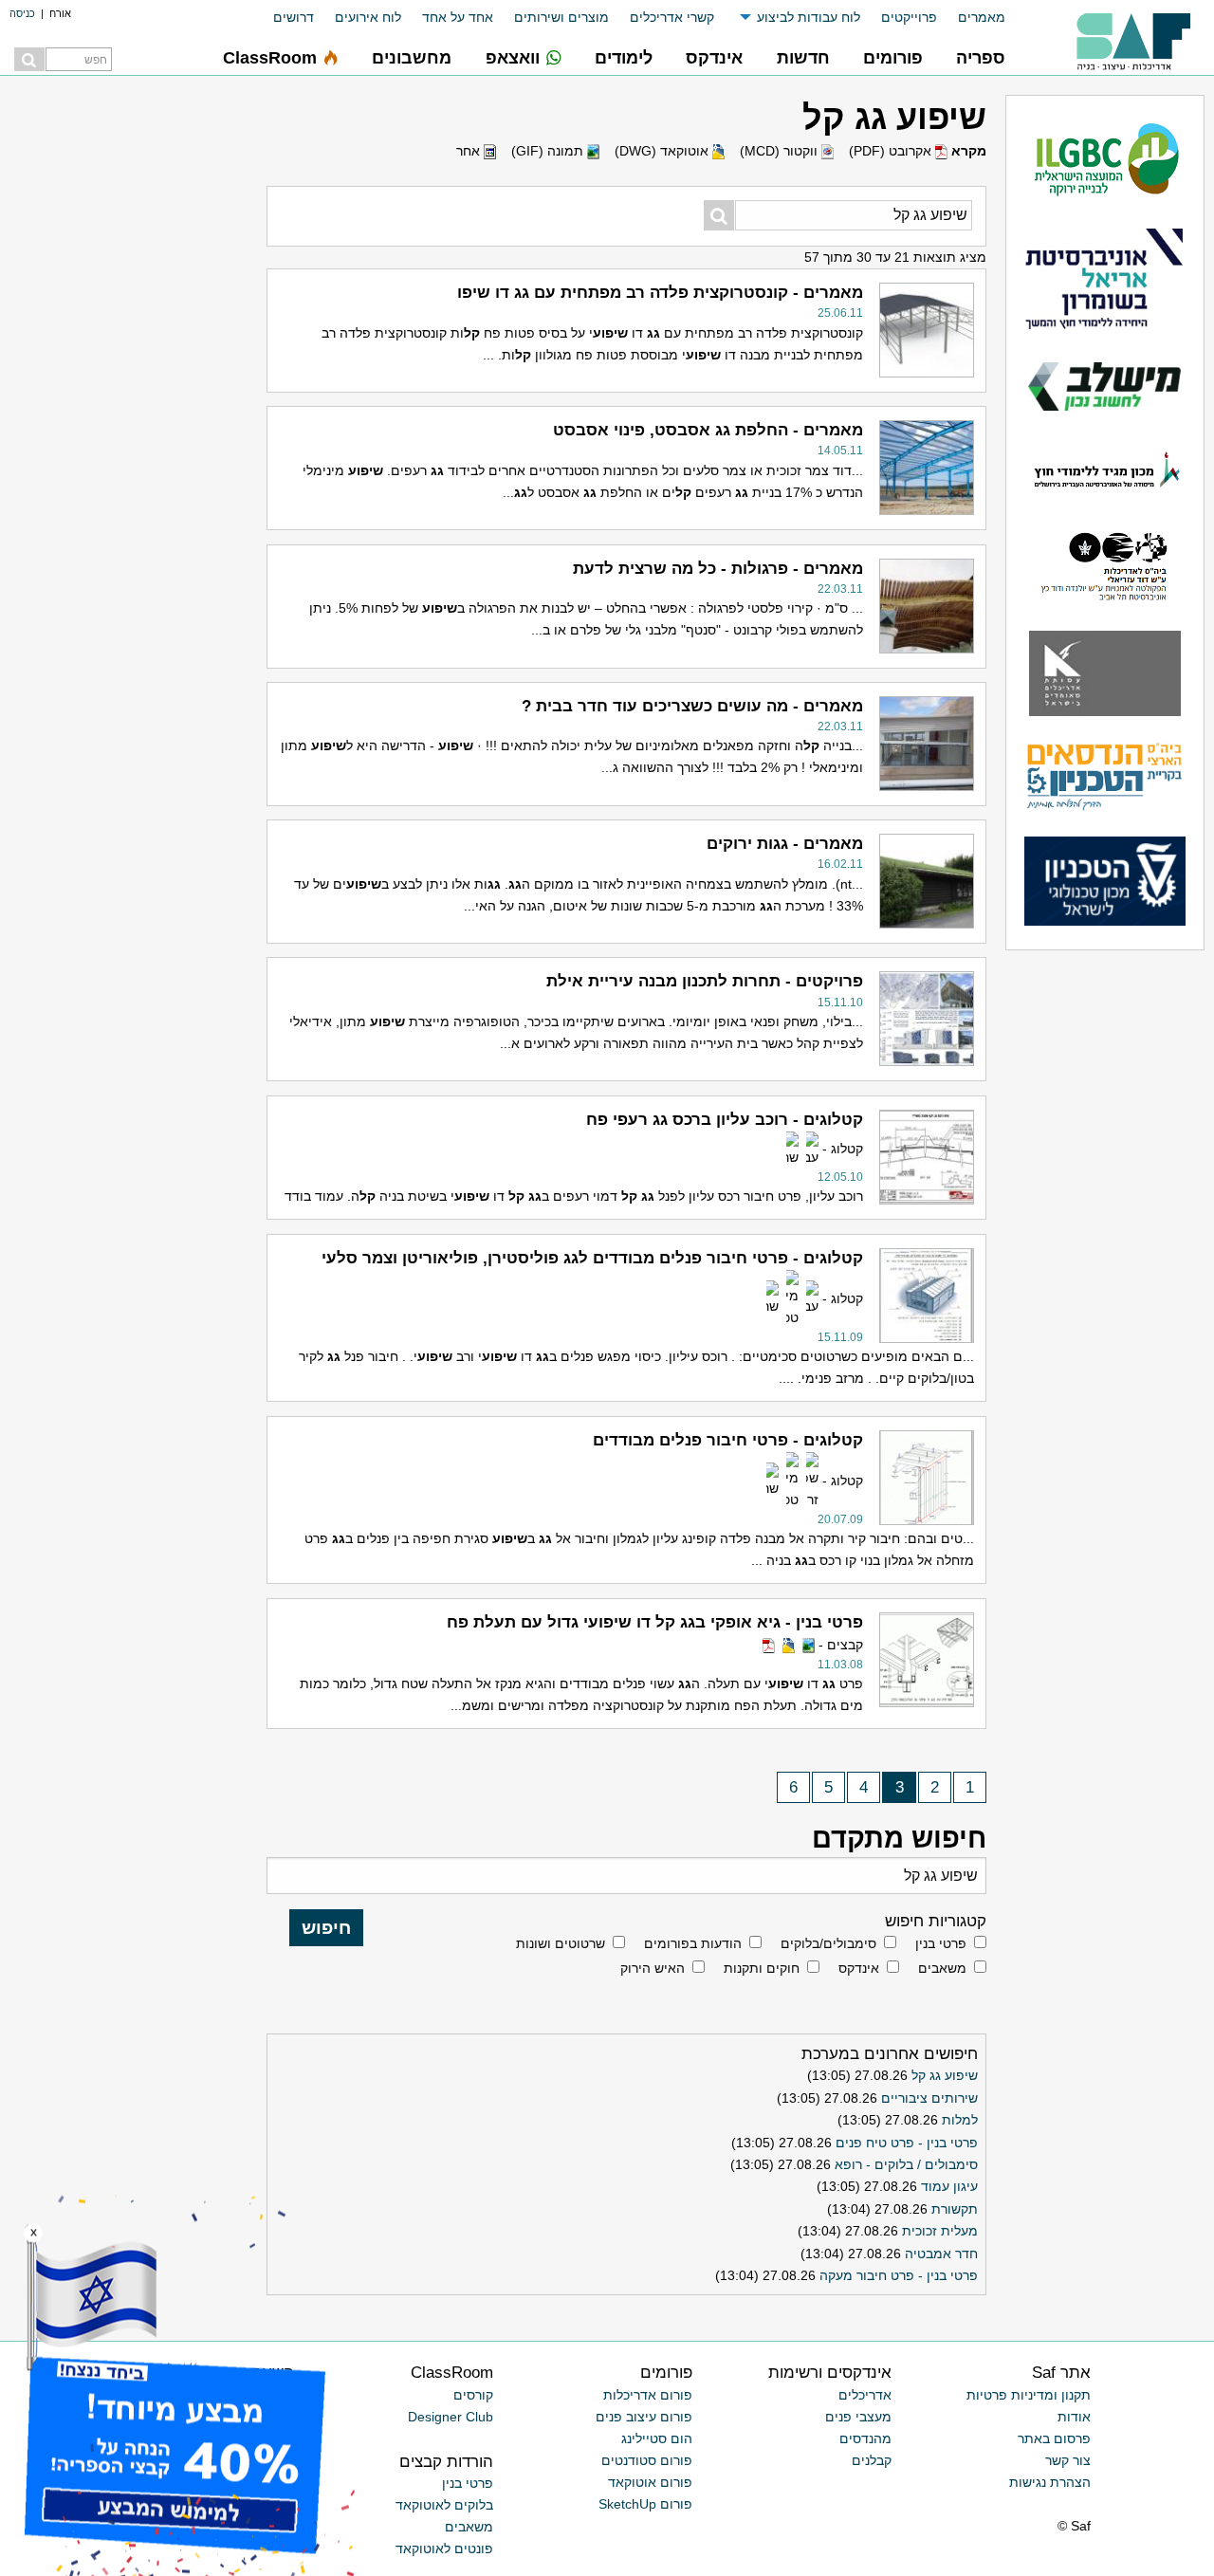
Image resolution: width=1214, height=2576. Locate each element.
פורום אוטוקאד (650, 2482)
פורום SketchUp (645, 2504)
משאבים (942, 1968)
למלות (960, 2120)
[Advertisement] (114, 972)
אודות (1074, 2417)
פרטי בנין (941, 1943)
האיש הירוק (653, 1968)
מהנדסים (865, 2438)
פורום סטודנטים (647, 2460)
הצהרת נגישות (1050, 2482)
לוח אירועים (368, 17)
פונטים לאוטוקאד (444, 2548)
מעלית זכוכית (940, 2231)
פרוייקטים (909, 17)
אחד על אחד (458, 17)
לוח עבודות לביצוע (809, 17)
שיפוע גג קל (945, 2075)
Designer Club (451, 2417)
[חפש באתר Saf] (29, 59)
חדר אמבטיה (941, 2254)
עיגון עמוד (949, 2186)
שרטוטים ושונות (561, 1943)
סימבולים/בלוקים (828, 1943)
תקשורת (955, 2209)
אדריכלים (865, 2395)
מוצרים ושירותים (561, 17)
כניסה (22, 13)
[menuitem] (971, 18)
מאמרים (982, 17)
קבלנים (872, 2460)
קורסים (473, 2395)
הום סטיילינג (657, 2438)
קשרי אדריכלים (672, 17)
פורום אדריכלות (648, 2395)
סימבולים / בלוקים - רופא (906, 2164)
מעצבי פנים (858, 2417)
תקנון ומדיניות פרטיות (1029, 2395)
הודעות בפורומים (693, 1943)
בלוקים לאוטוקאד (444, 2505)
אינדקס (859, 1968)
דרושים (294, 17)
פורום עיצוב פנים (644, 2417)
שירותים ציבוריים (929, 2098)
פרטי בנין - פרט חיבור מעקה (899, 2275)
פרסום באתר (1054, 2438)
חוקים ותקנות (762, 1968)
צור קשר (1068, 2460)
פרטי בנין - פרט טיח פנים (907, 2143)
